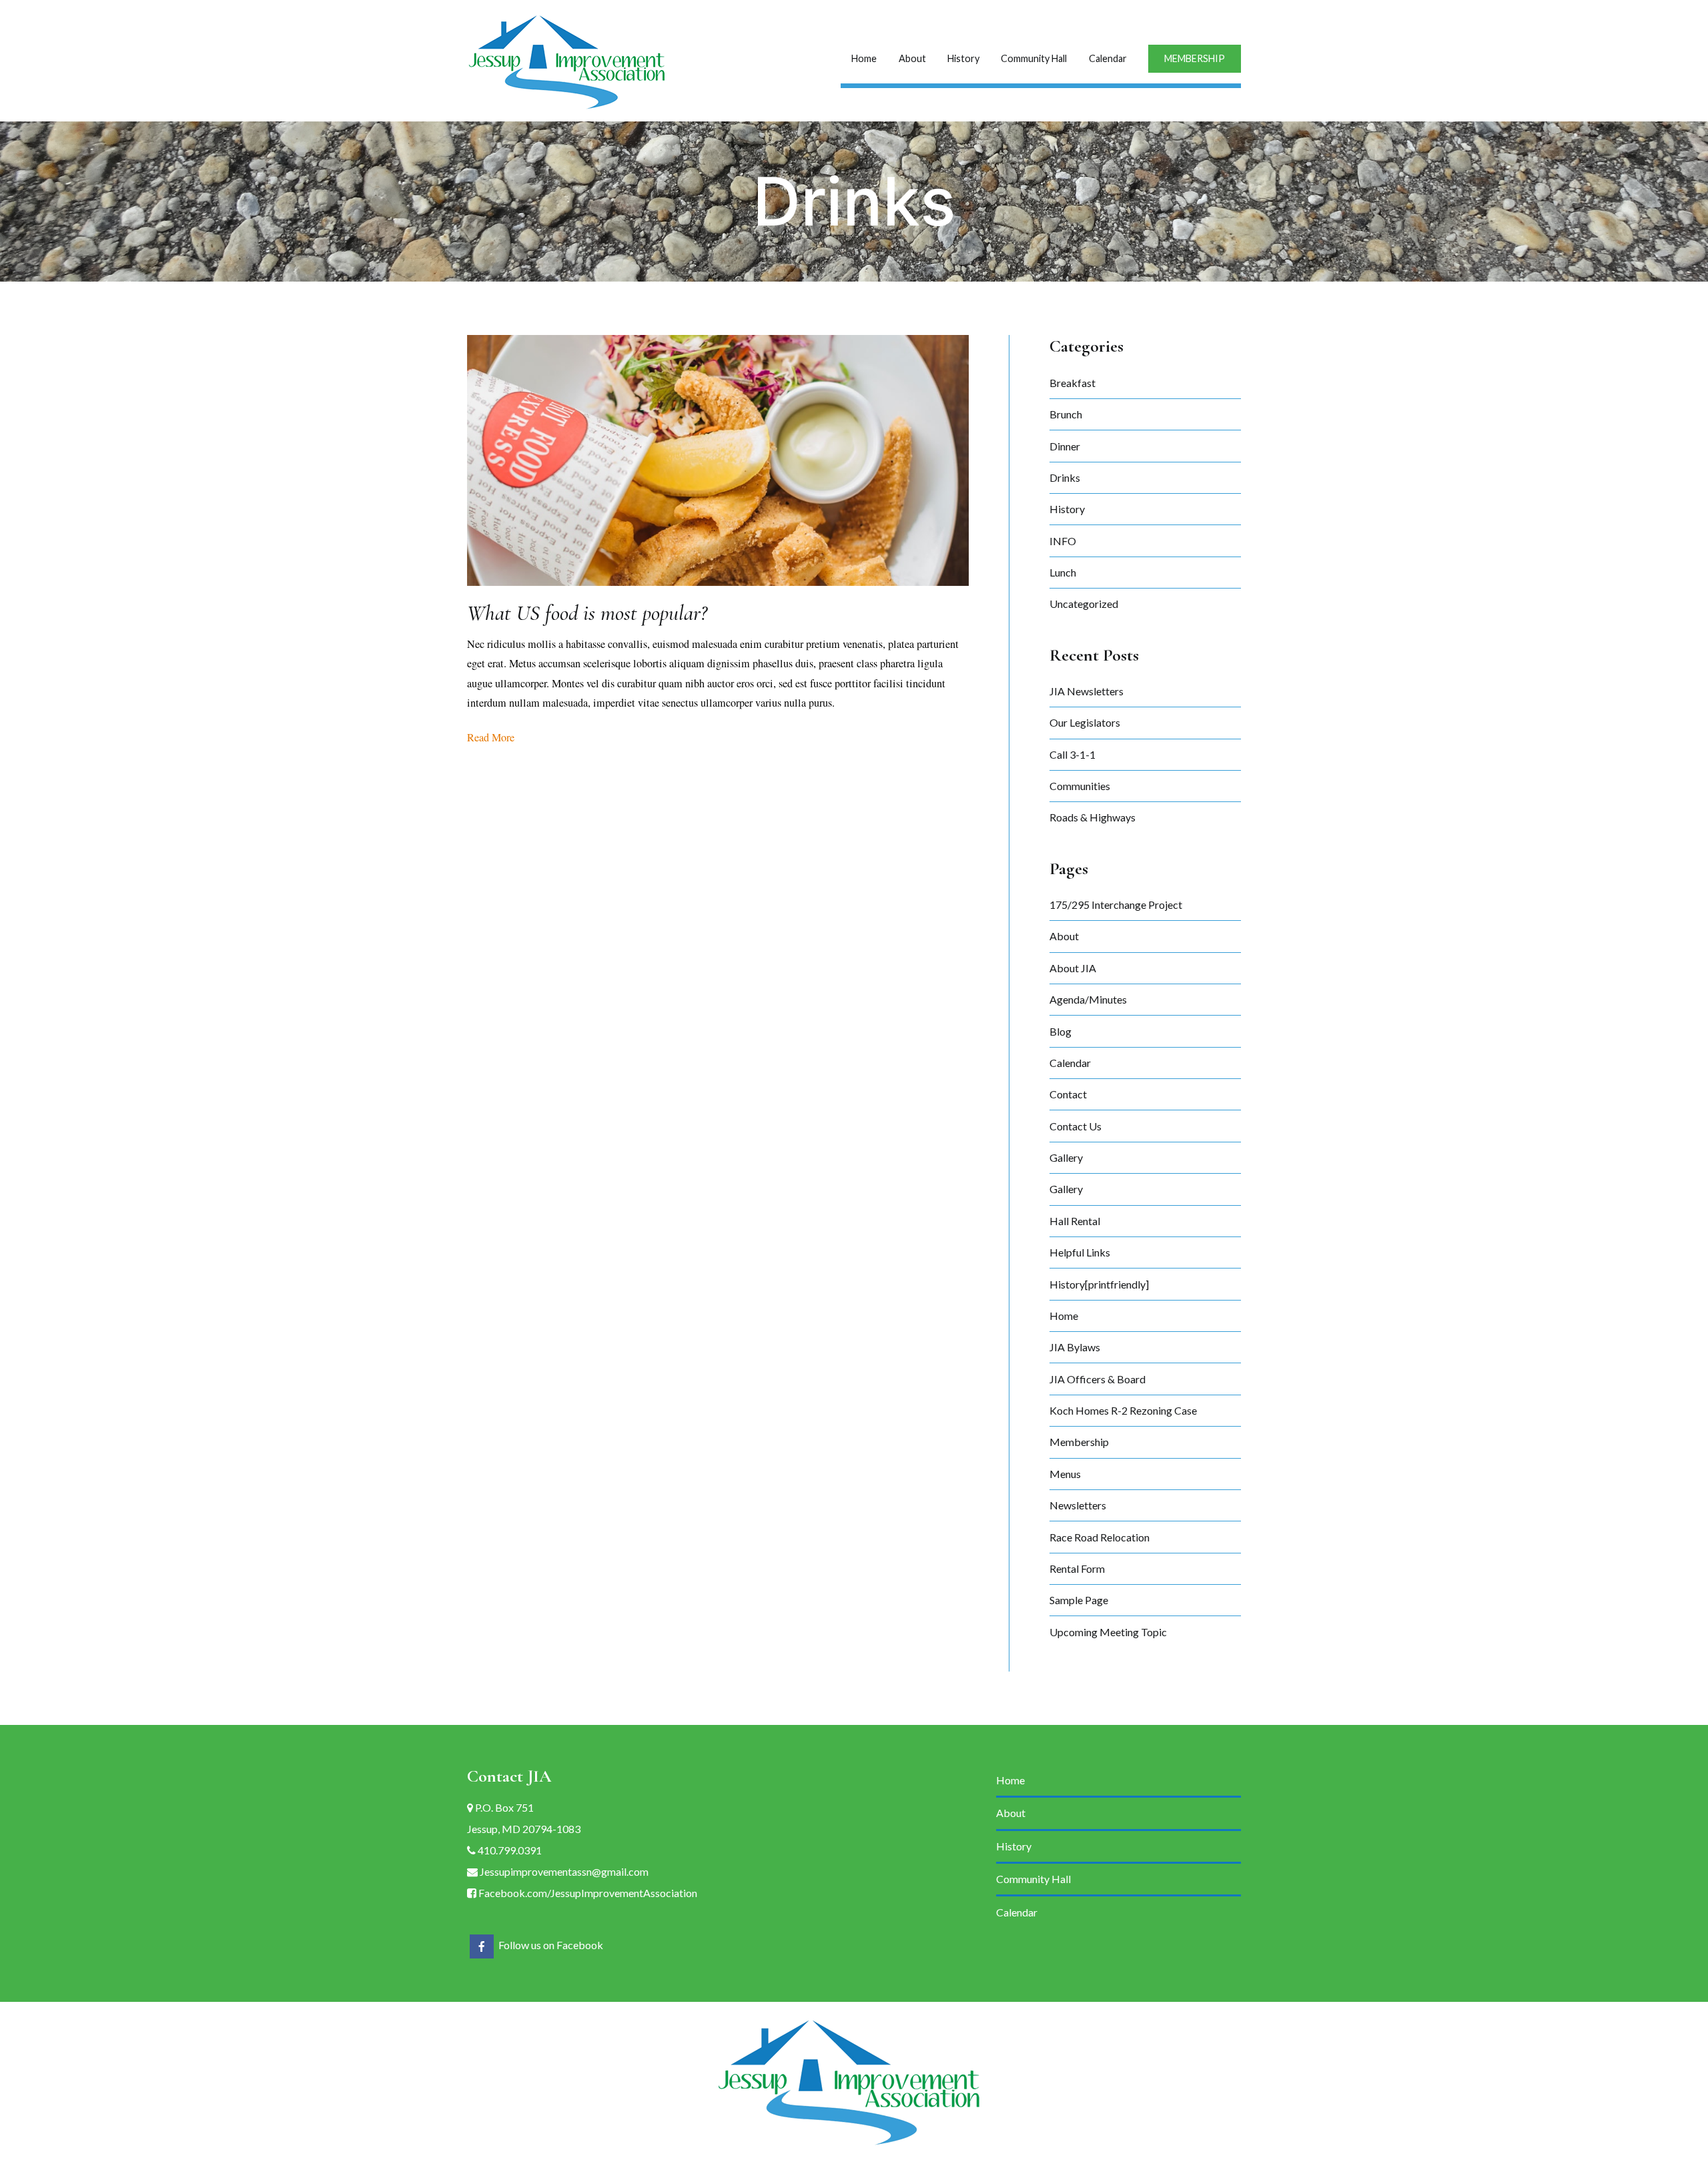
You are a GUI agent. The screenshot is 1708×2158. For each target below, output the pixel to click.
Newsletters (1078, 1505)
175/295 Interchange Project (1116, 905)
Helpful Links (1080, 1252)
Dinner (1065, 446)
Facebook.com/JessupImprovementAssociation (587, 1893)
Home (864, 58)
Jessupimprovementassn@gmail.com (563, 1871)
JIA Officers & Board (1098, 1379)
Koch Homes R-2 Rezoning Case (1123, 1410)
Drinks (1065, 477)
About (912, 58)
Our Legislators (1085, 722)
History (963, 58)
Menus (1065, 1474)
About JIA (1073, 968)
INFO (1063, 541)
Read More (491, 737)
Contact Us (1076, 1126)
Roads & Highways (1093, 817)
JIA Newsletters (1087, 691)
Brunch (1066, 414)
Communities (1080, 786)
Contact (1068, 1094)
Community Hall (1034, 58)
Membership (1079, 1442)
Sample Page (1079, 1600)
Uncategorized (1084, 604)
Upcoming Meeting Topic (1108, 1632)
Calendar (1108, 58)
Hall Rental (1075, 1221)
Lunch (1063, 572)
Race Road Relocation (1100, 1537)
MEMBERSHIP (1195, 58)
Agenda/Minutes (1088, 999)
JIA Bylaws (1075, 1347)
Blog (1060, 1031)
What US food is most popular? (587, 613)
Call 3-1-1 (1073, 754)
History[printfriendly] (1099, 1284)
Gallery (1066, 1157)
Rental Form (1077, 1568)
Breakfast (1073, 383)
